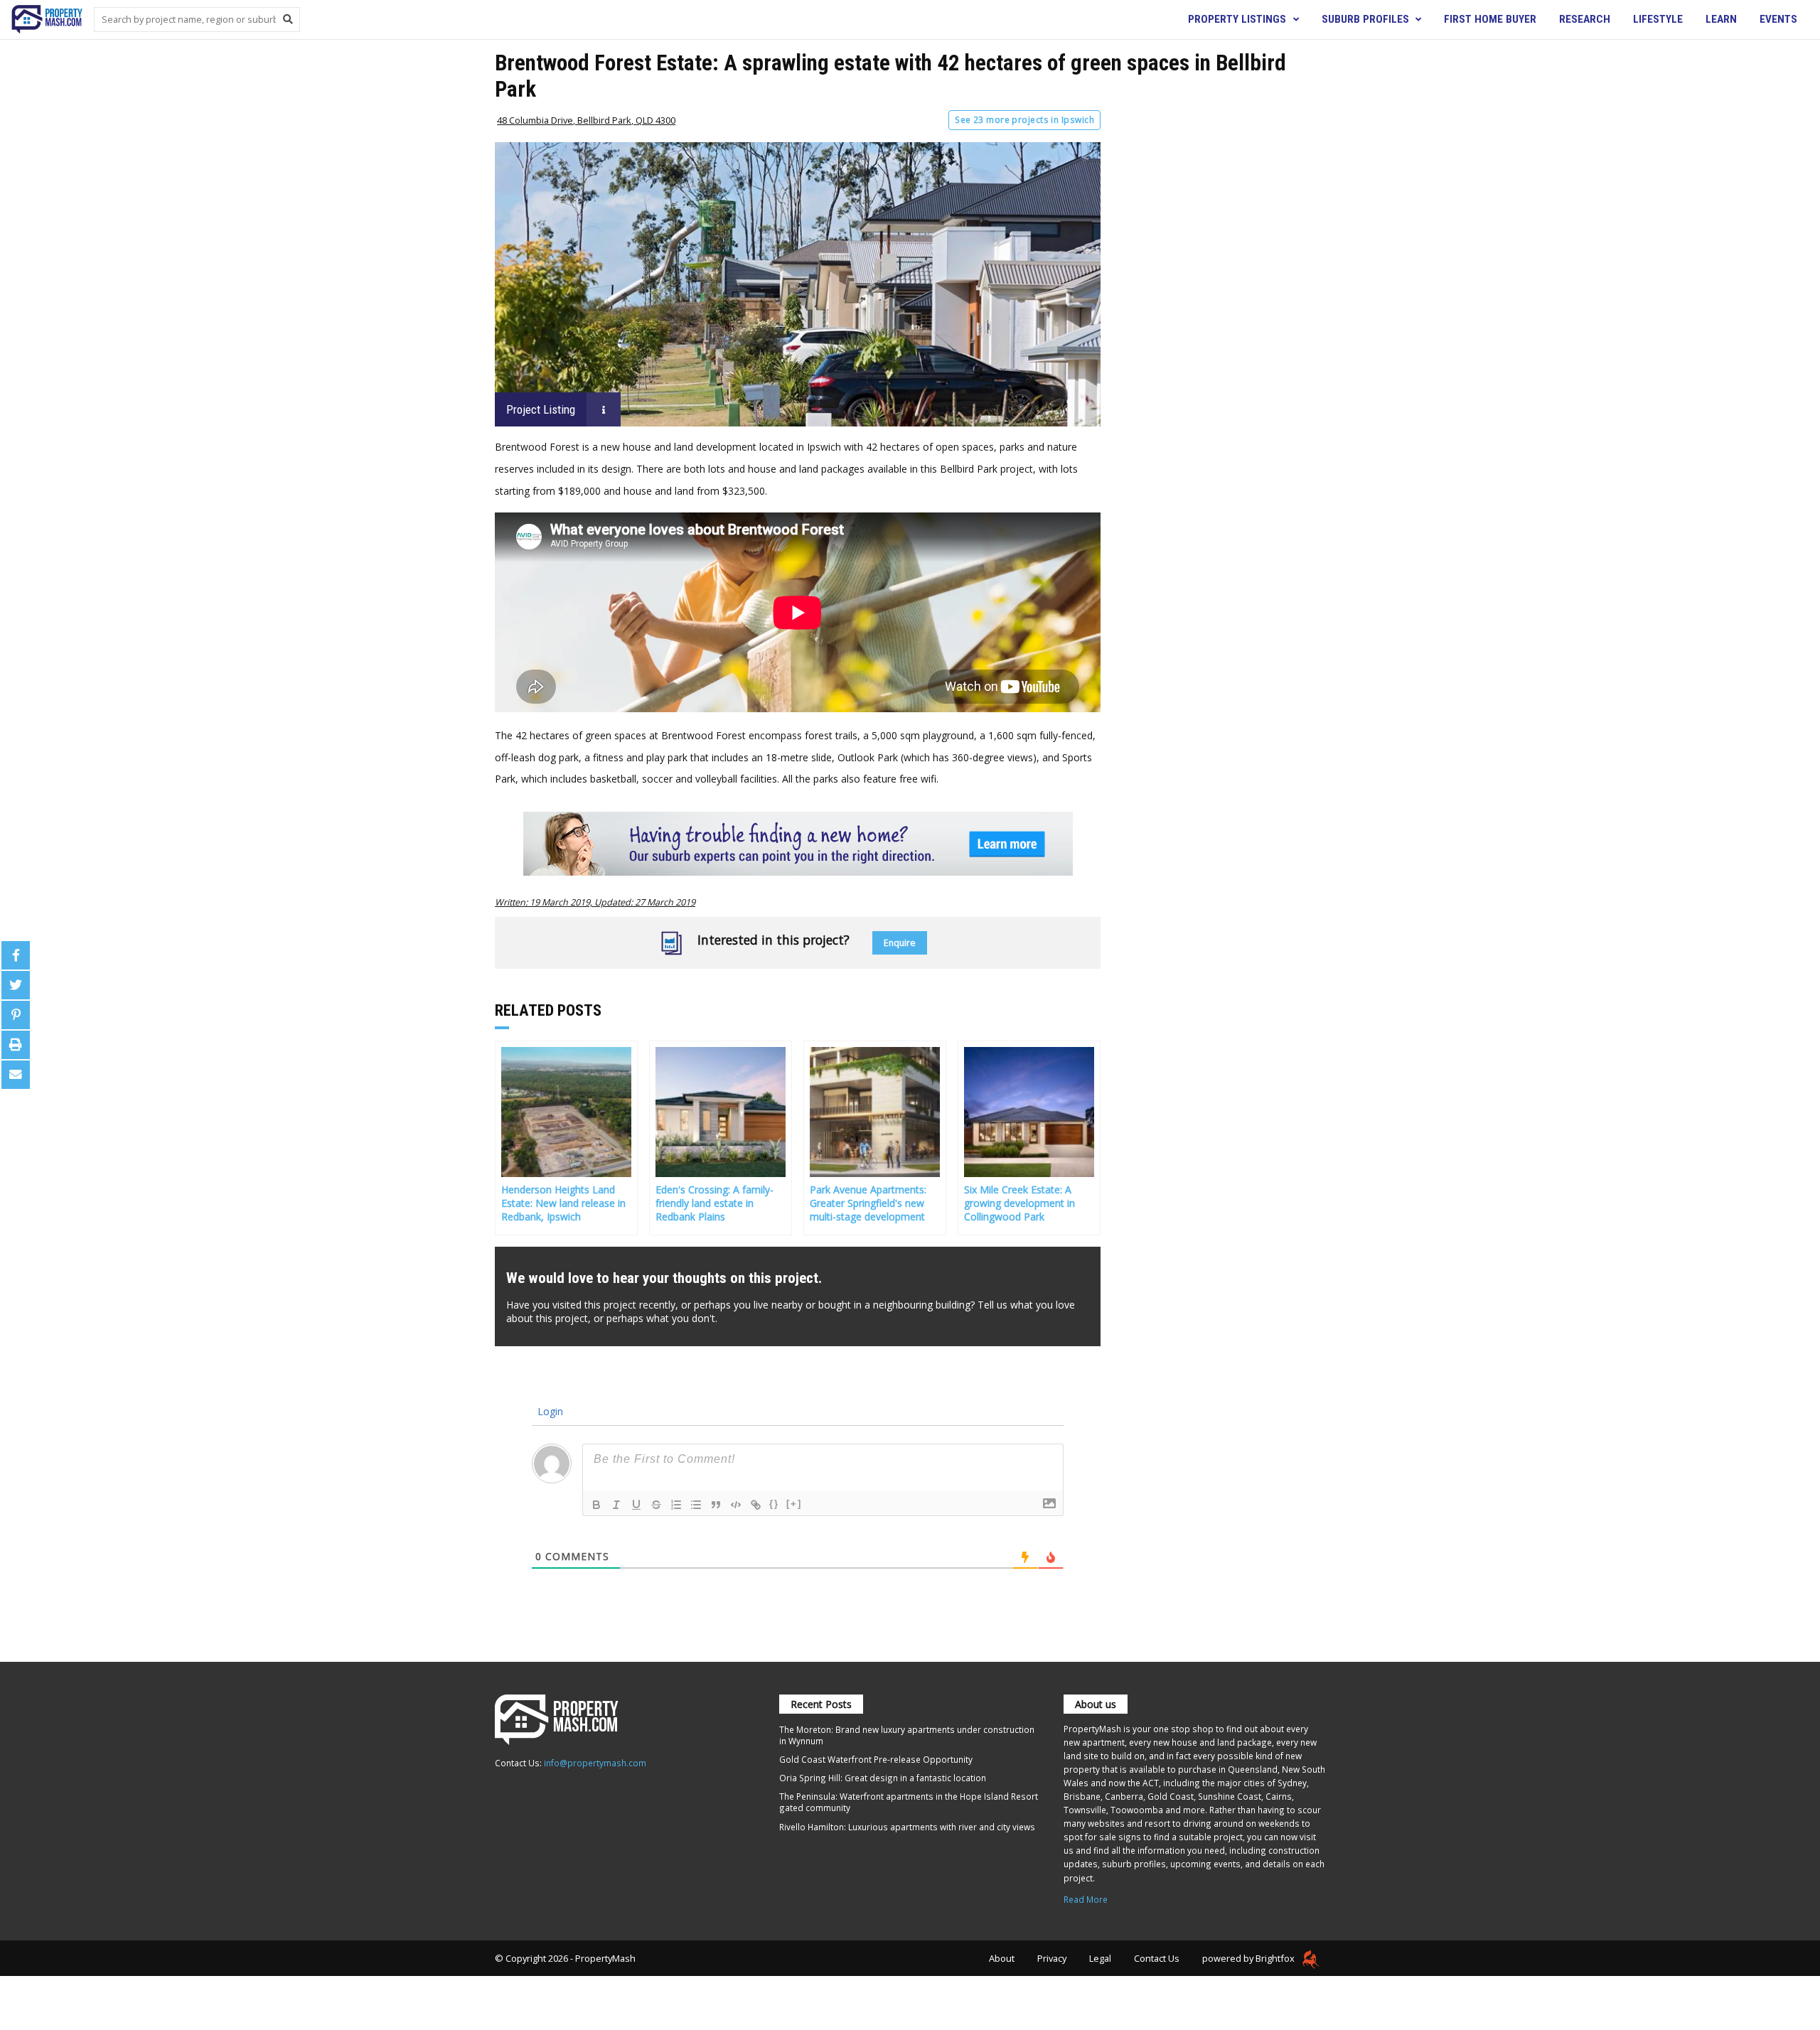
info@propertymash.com (595, 1763)
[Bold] (596, 1505)
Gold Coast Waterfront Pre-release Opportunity (876, 1759)
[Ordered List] (676, 1505)
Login (549, 1411)
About (1002, 1958)
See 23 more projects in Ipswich (1024, 120)
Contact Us (1157, 1958)
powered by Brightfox (1249, 1958)
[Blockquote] (716, 1505)
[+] (794, 1504)
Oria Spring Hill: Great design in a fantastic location (883, 1778)
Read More (1086, 1899)
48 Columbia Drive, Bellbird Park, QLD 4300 (586, 120)
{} (774, 1504)
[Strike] (656, 1505)
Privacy (1052, 1958)
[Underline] (636, 1505)
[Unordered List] (696, 1505)
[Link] (756, 1505)
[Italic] (616, 1505)
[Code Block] (736, 1505)
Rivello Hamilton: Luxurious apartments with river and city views (907, 1827)
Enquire (900, 943)
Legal (1100, 1958)
